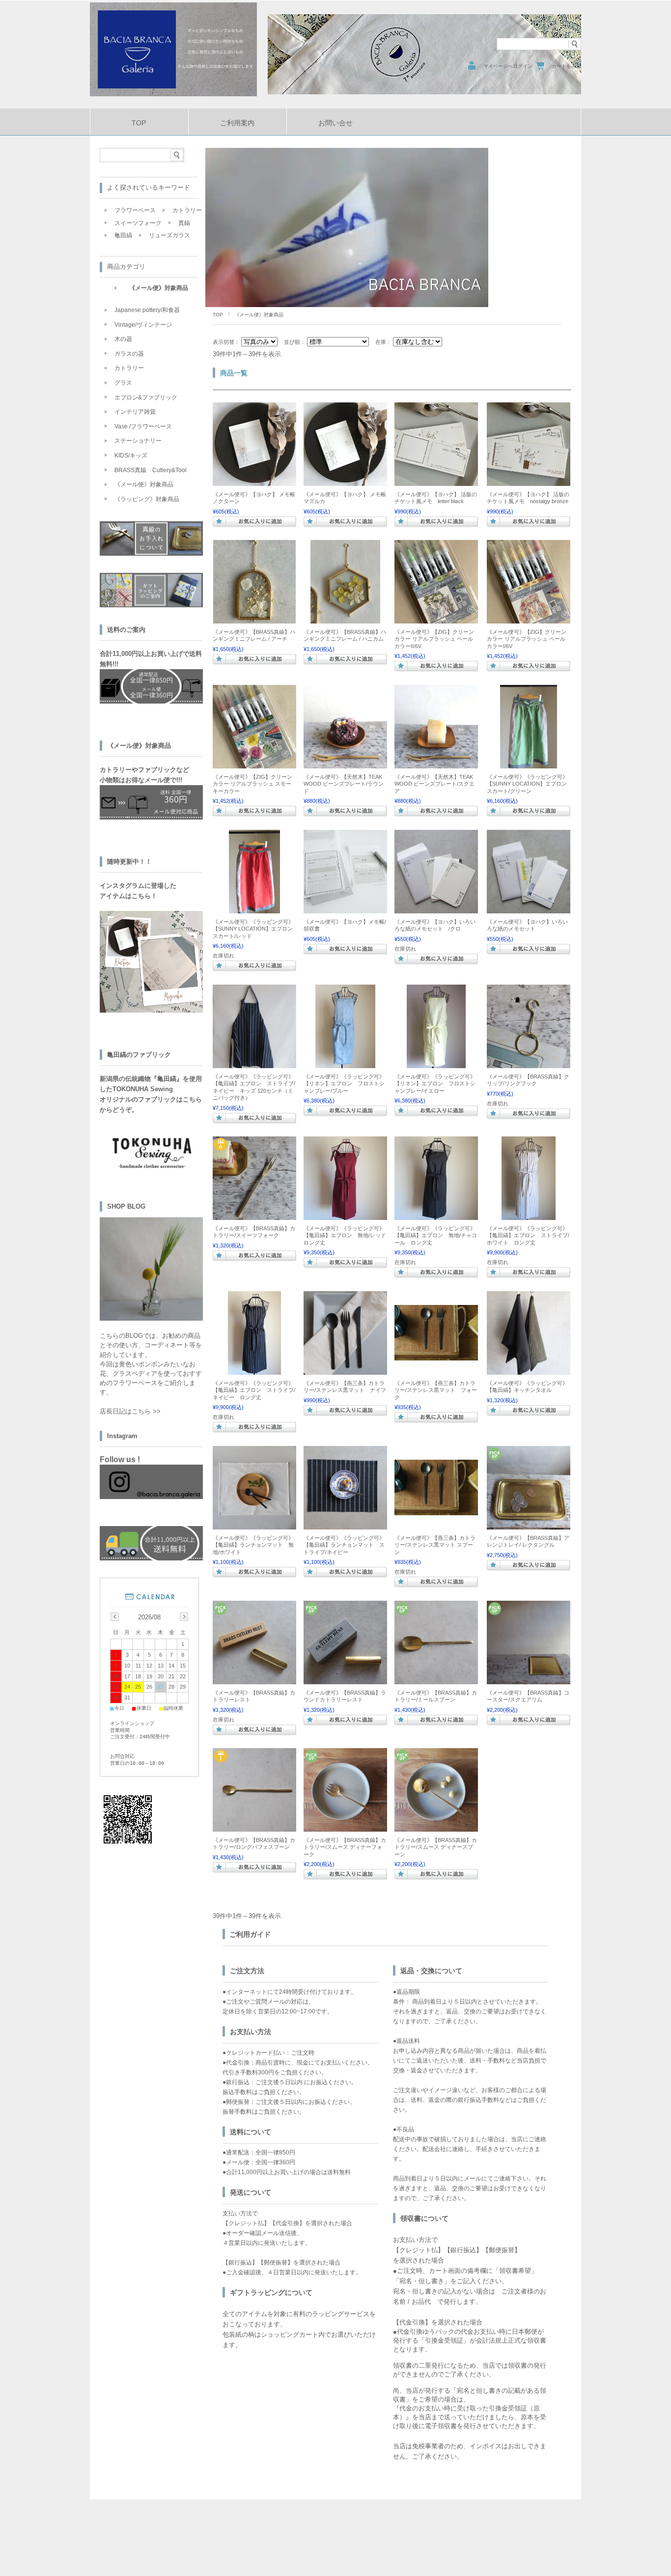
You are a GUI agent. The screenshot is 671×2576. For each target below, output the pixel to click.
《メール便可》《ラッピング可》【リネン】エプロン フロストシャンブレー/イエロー (435, 1084)
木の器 (123, 339)
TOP (139, 123)
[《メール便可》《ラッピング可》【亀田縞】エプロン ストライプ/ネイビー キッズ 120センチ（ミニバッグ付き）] (254, 1063)
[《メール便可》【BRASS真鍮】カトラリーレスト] (254, 1679)
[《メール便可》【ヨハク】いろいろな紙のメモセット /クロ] (436, 908)
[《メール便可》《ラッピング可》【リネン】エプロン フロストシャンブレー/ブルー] (345, 1063)
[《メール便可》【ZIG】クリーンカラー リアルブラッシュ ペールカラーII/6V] (436, 619)
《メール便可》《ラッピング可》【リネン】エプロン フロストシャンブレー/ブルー (344, 1084)
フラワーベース (135, 210)
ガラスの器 (129, 354)
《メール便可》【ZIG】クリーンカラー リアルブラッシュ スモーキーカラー (252, 784)
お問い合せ (335, 123)
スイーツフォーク (138, 223)
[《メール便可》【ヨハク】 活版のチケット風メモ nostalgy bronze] (529, 481)
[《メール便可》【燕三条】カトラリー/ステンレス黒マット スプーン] (436, 1510)
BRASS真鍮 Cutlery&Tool (151, 470)
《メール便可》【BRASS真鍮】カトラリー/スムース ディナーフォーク (345, 1847)
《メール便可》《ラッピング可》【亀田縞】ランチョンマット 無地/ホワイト (253, 1545)
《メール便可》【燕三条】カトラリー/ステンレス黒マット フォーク (436, 1390)
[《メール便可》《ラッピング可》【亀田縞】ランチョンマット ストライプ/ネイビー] (345, 1525)
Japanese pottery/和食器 (147, 310)
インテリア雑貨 (135, 412)
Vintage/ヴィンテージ (143, 325)
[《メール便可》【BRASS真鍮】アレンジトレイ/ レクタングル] (529, 1525)
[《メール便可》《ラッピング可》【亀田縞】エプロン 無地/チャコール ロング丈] (436, 1215)
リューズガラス (169, 235)
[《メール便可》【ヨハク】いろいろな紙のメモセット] (529, 908)
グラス (123, 383)
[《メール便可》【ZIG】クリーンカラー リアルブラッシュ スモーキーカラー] (254, 764)
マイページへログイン (508, 66)
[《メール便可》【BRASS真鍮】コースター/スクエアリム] (529, 1679)
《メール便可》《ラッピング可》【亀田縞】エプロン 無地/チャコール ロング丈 (436, 1235)
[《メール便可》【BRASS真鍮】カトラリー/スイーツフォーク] (254, 1215)
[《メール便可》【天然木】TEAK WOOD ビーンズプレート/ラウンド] (345, 764)
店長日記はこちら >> (130, 1411)
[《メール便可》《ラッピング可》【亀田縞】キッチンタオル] (529, 1370)
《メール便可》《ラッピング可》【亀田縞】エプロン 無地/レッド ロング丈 (350, 1235)
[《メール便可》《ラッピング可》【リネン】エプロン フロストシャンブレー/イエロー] (436, 1063)
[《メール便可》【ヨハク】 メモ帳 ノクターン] (254, 481)
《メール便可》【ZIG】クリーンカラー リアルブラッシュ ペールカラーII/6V (434, 639)
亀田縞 (123, 235)
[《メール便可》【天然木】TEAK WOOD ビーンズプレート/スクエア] (436, 764)
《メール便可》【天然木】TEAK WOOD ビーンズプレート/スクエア (434, 784)
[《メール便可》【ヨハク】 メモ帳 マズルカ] (345, 481)
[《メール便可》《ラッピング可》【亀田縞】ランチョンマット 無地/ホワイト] (254, 1525)
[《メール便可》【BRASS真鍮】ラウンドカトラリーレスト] (345, 1679)
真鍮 (184, 223)
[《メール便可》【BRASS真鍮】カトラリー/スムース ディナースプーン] (436, 1827)
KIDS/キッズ (131, 455)
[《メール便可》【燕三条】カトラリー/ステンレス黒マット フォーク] (436, 1356)
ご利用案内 (237, 123)
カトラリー (187, 210)
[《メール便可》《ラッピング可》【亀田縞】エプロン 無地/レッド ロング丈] (345, 1215)
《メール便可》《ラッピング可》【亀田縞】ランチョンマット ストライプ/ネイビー (344, 1545)
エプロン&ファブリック (146, 397)
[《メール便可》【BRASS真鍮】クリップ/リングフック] (529, 1063)
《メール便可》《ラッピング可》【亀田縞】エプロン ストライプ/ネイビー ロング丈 (254, 1390)
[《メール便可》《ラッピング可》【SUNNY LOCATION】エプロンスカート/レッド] (254, 908)
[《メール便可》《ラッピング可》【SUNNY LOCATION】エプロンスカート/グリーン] (529, 764)
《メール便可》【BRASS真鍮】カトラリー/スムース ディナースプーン (436, 1847)
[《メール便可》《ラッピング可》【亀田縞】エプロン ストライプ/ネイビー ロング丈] (254, 1370)
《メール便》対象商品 (159, 288)
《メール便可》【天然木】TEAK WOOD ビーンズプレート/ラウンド (344, 784)
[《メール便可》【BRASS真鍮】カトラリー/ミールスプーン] (436, 1679)
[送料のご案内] (151, 1558)
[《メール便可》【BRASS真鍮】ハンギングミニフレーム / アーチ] (254, 619)
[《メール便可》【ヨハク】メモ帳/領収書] (345, 908)
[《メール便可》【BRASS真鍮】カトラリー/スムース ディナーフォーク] (345, 1827)
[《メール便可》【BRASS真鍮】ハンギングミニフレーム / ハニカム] (345, 619)
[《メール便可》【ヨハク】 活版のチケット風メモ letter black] (436, 481)
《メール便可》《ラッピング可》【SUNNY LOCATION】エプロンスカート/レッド (253, 929)
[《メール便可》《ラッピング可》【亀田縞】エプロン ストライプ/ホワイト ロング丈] (529, 1215)
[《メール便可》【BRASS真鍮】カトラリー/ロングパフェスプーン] (254, 1827)
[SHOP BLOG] (151, 1318)
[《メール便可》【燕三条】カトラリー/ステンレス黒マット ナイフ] (345, 1370)
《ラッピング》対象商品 (147, 499)
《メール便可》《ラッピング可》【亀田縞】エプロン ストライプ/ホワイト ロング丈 (528, 1235)
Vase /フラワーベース (143, 426)
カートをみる (566, 66)
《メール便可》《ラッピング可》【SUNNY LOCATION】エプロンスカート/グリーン (527, 784)
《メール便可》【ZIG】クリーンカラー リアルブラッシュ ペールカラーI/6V (527, 639)
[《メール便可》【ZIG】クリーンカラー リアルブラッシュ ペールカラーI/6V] (529, 619)
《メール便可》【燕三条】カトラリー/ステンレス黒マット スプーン (435, 1545)
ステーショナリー (138, 441)
